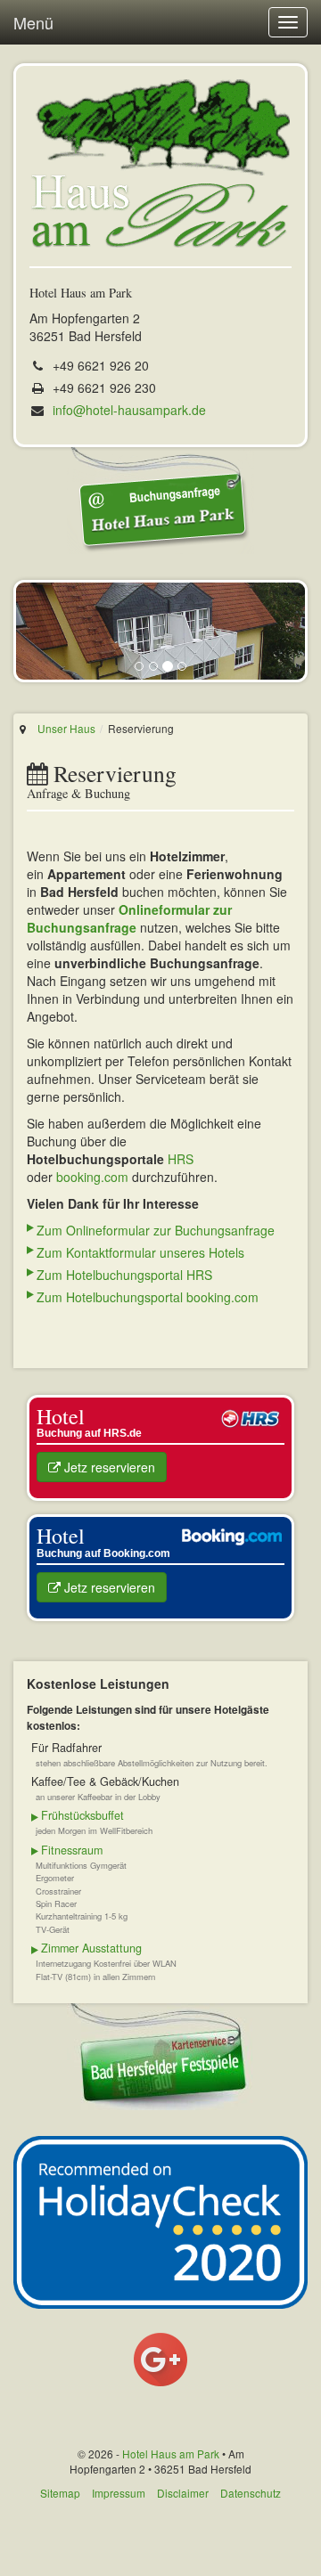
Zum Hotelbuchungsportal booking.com (148, 1297)
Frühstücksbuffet (82, 1815)
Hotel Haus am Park (171, 2454)
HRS (181, 1159)
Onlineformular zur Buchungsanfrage (129, 918)
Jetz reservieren (108, 1467)
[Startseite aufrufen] (160, 164)
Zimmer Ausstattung (91, 1948)
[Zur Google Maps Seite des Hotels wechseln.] (160, 2360)
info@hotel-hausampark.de (129, 410)
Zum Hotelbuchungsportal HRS (124, 1275)
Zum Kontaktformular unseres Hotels (140, 1252)
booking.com (92, 1177)
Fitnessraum (72, 1850)
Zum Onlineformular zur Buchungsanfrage (156, 1230)
